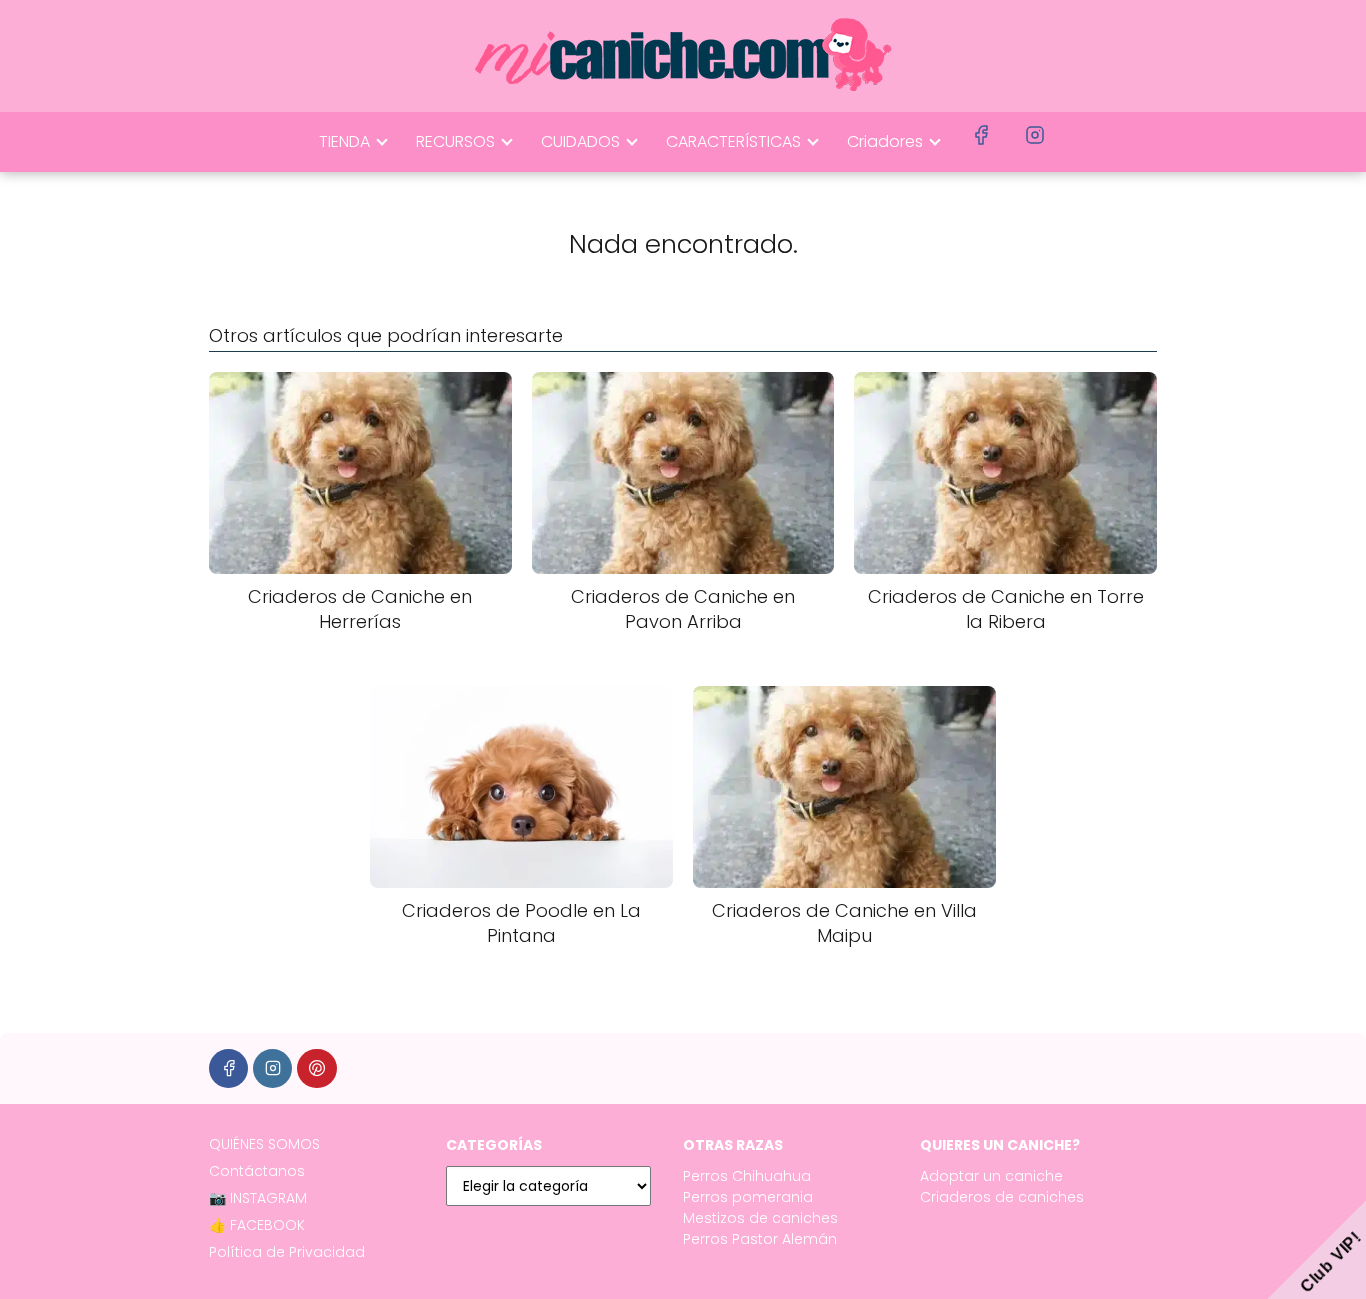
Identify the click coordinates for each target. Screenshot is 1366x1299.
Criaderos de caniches (1002, 1197)
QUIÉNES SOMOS (264, 1144)
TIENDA (344, 141)
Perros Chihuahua (747, 1176)
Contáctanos (257, 1171)
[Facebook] (228, 1068)
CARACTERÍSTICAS (733, 141)
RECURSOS (455, 141)
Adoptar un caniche (991, 1176)
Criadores (885, 141)
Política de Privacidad (287, 1252)
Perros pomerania (748, 1197)
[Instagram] (272, 1068)
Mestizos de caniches (760, 1218)
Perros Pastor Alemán (760, 1239)
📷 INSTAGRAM (258, 1198)
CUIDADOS (580, 141)
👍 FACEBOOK (257, 1225)
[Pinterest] (316, 1068)
